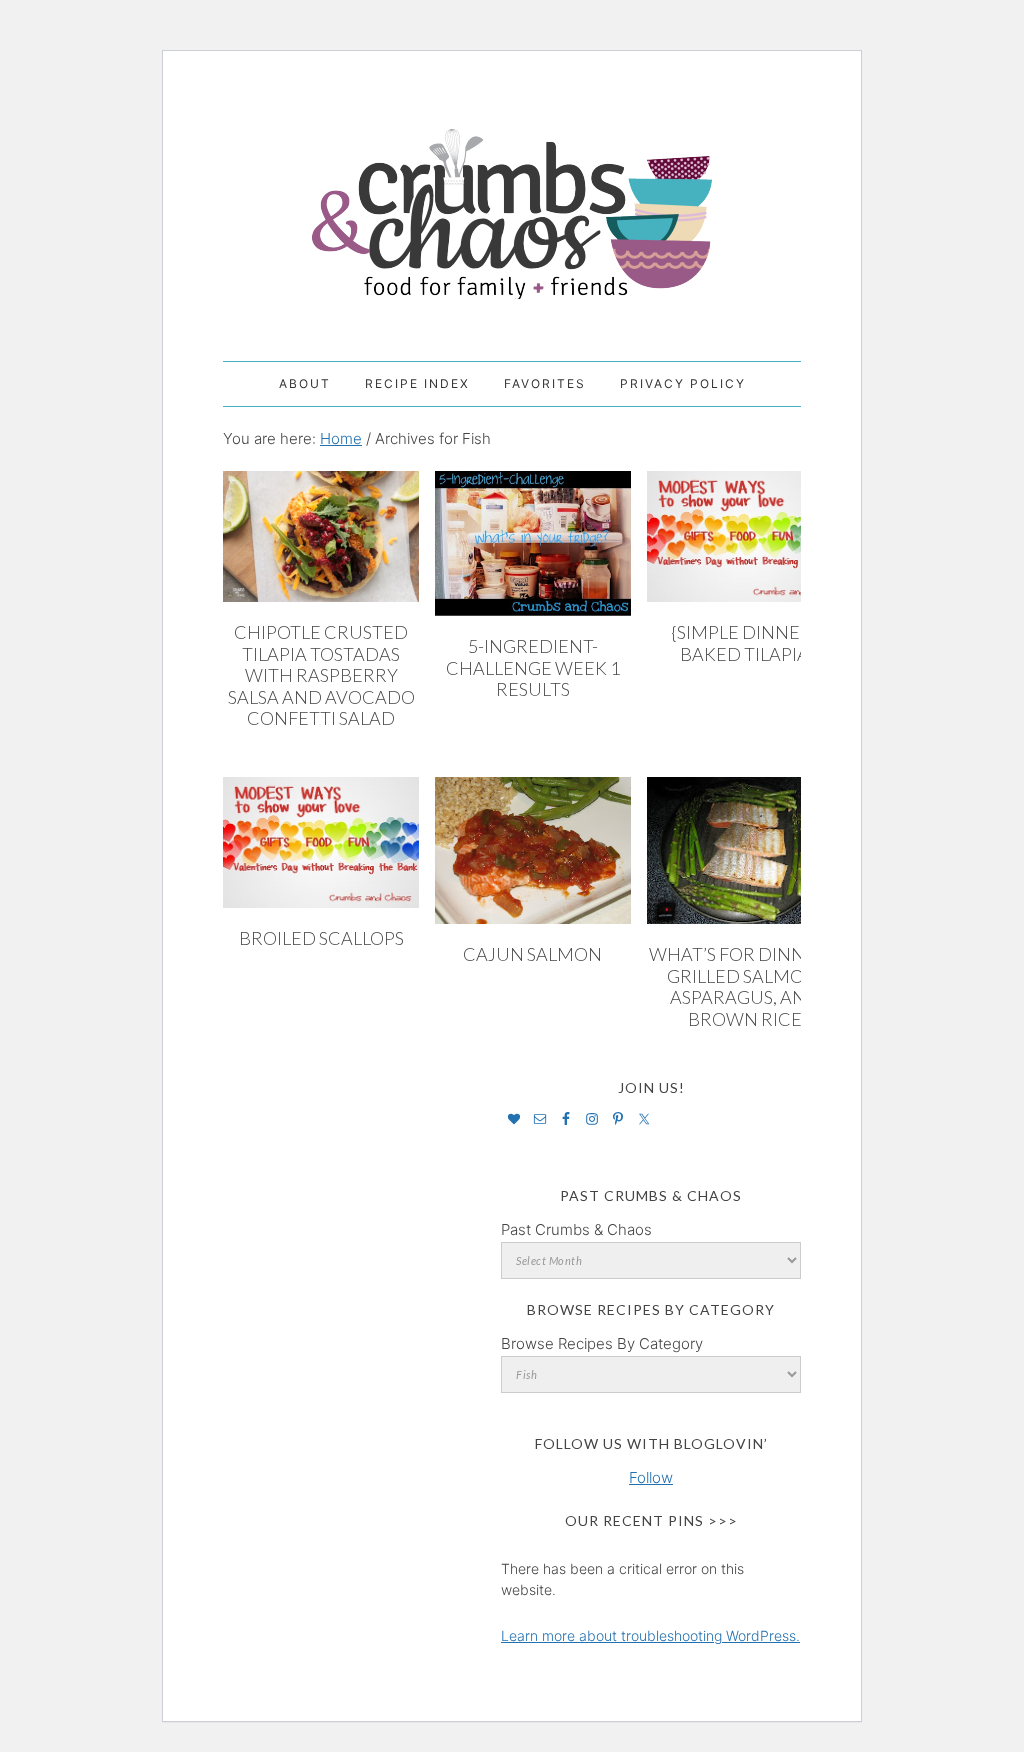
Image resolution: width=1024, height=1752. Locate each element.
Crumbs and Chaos (512, 193)
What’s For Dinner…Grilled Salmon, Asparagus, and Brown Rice (744, 986)
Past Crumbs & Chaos (576, 1229)
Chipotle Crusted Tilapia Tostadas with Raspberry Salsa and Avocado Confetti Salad (321, 675)
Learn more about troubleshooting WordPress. (650, 1635)
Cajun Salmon (532, 954)
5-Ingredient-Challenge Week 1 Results (533, 667)
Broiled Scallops (321, 938)
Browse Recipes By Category (602, 1343)
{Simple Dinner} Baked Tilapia (744, 643)
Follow (651, 1477)
